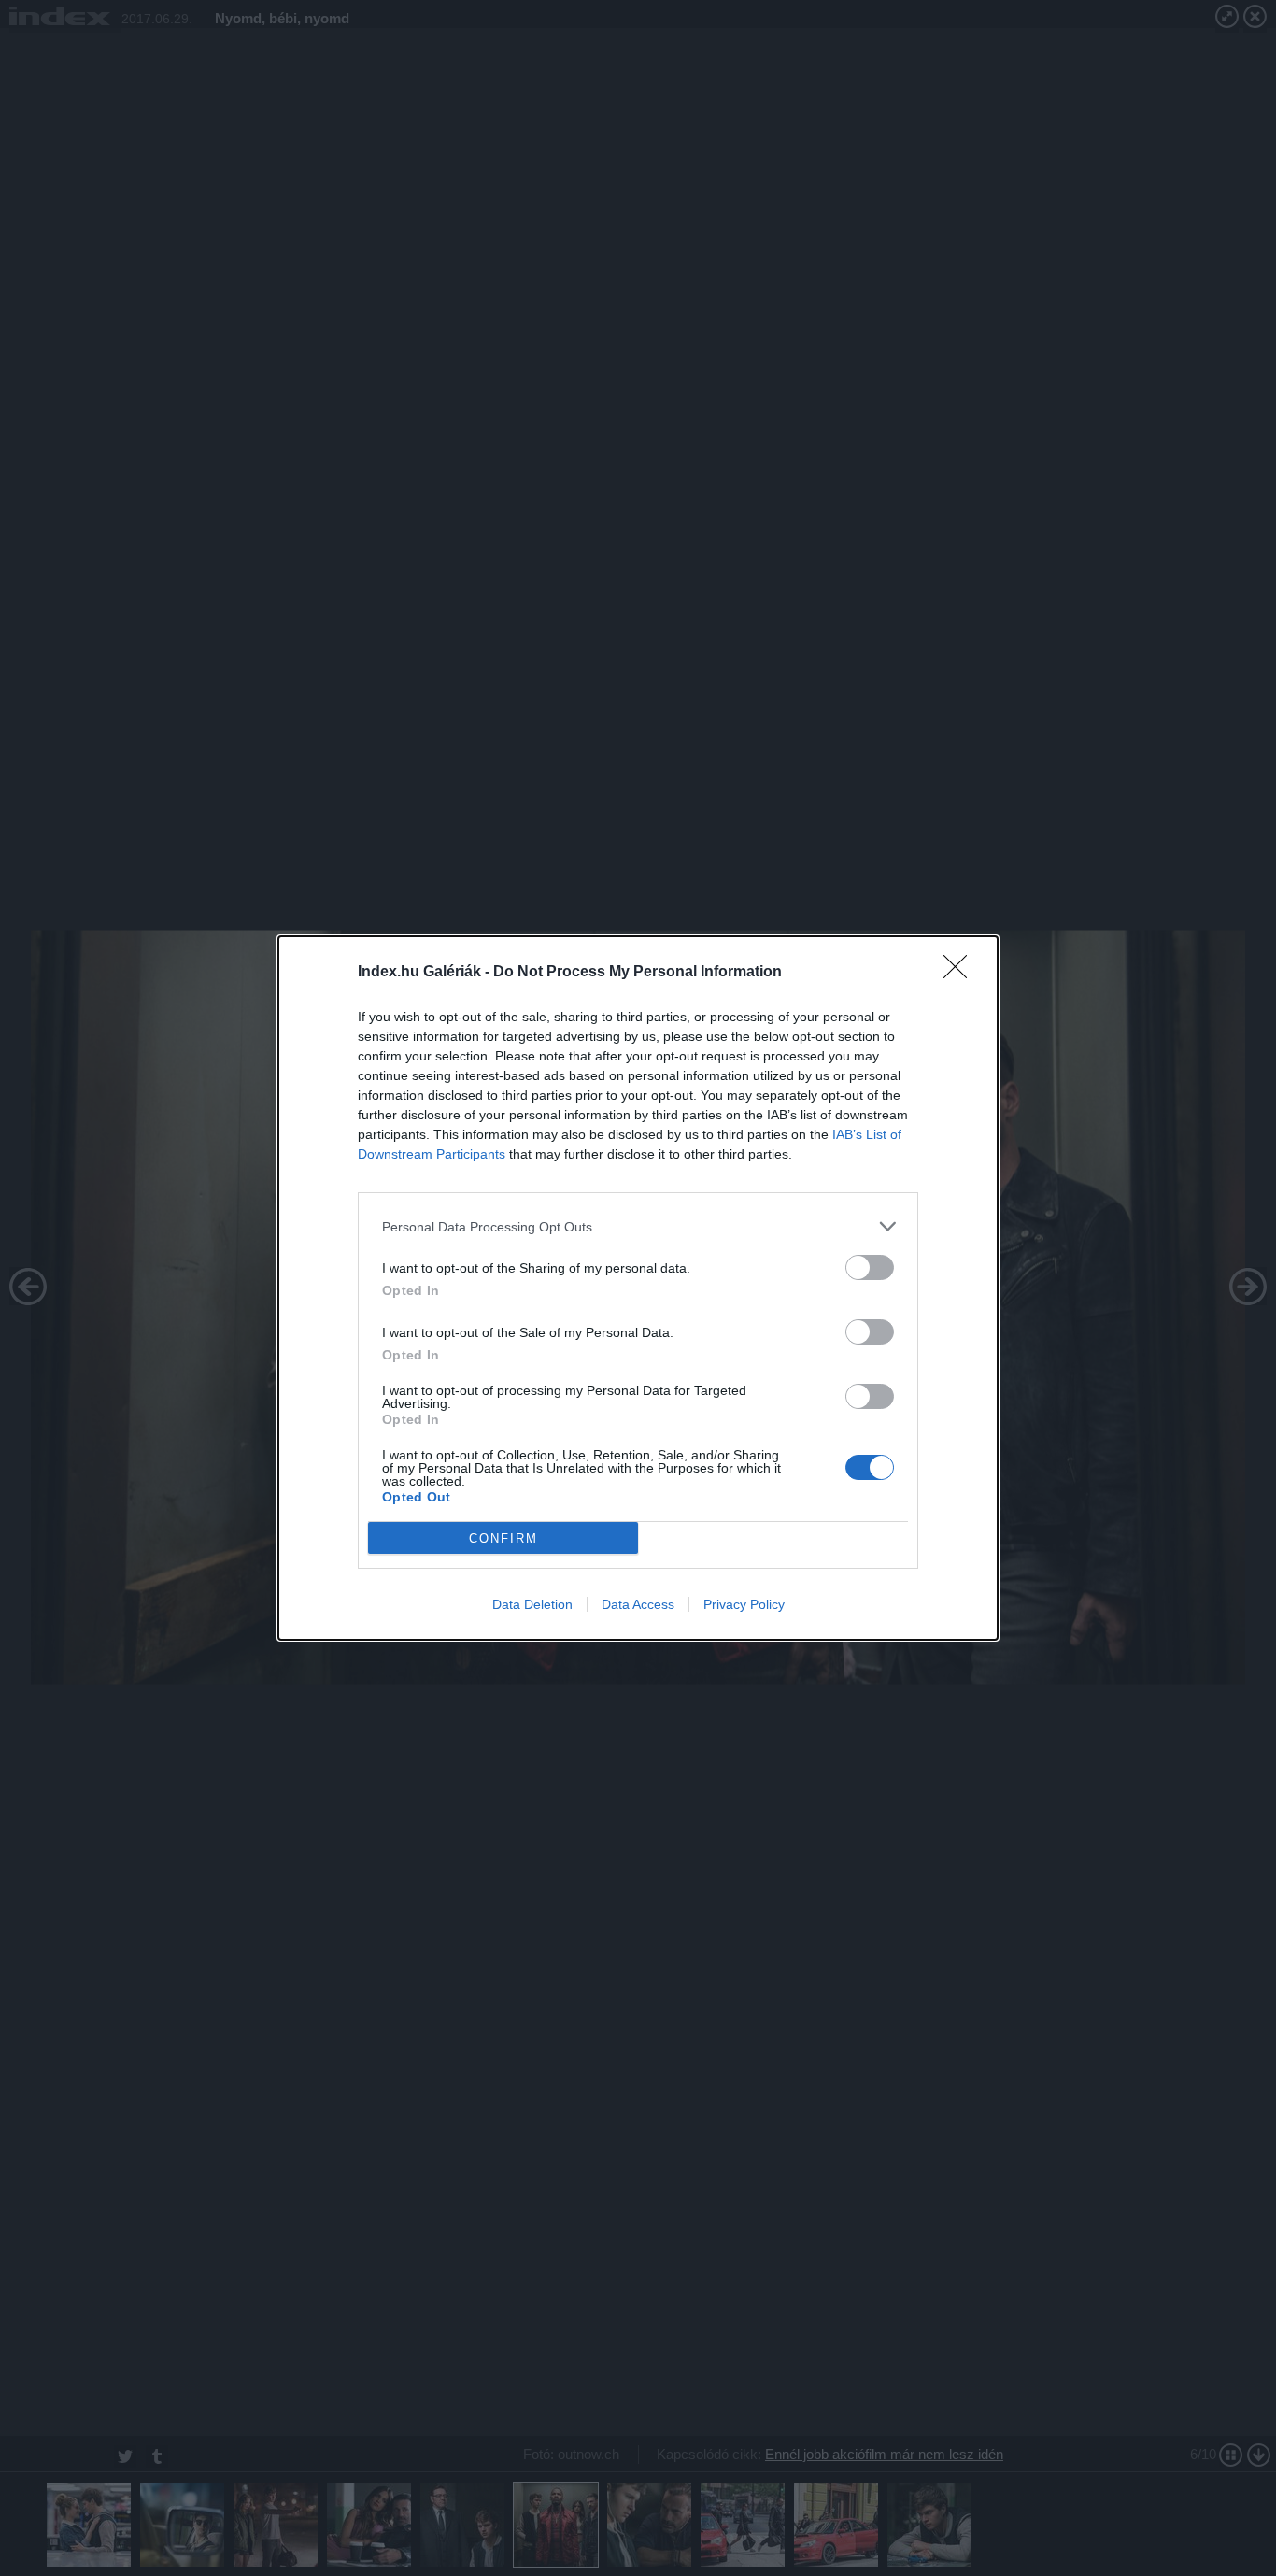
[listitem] (638, 1226)
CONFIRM (503, 1538)
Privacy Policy (744, 1604)
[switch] (870, 1267)
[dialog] (638, 1288)
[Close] (961, 973)
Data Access (638, 1604)
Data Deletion (532, 1604)
